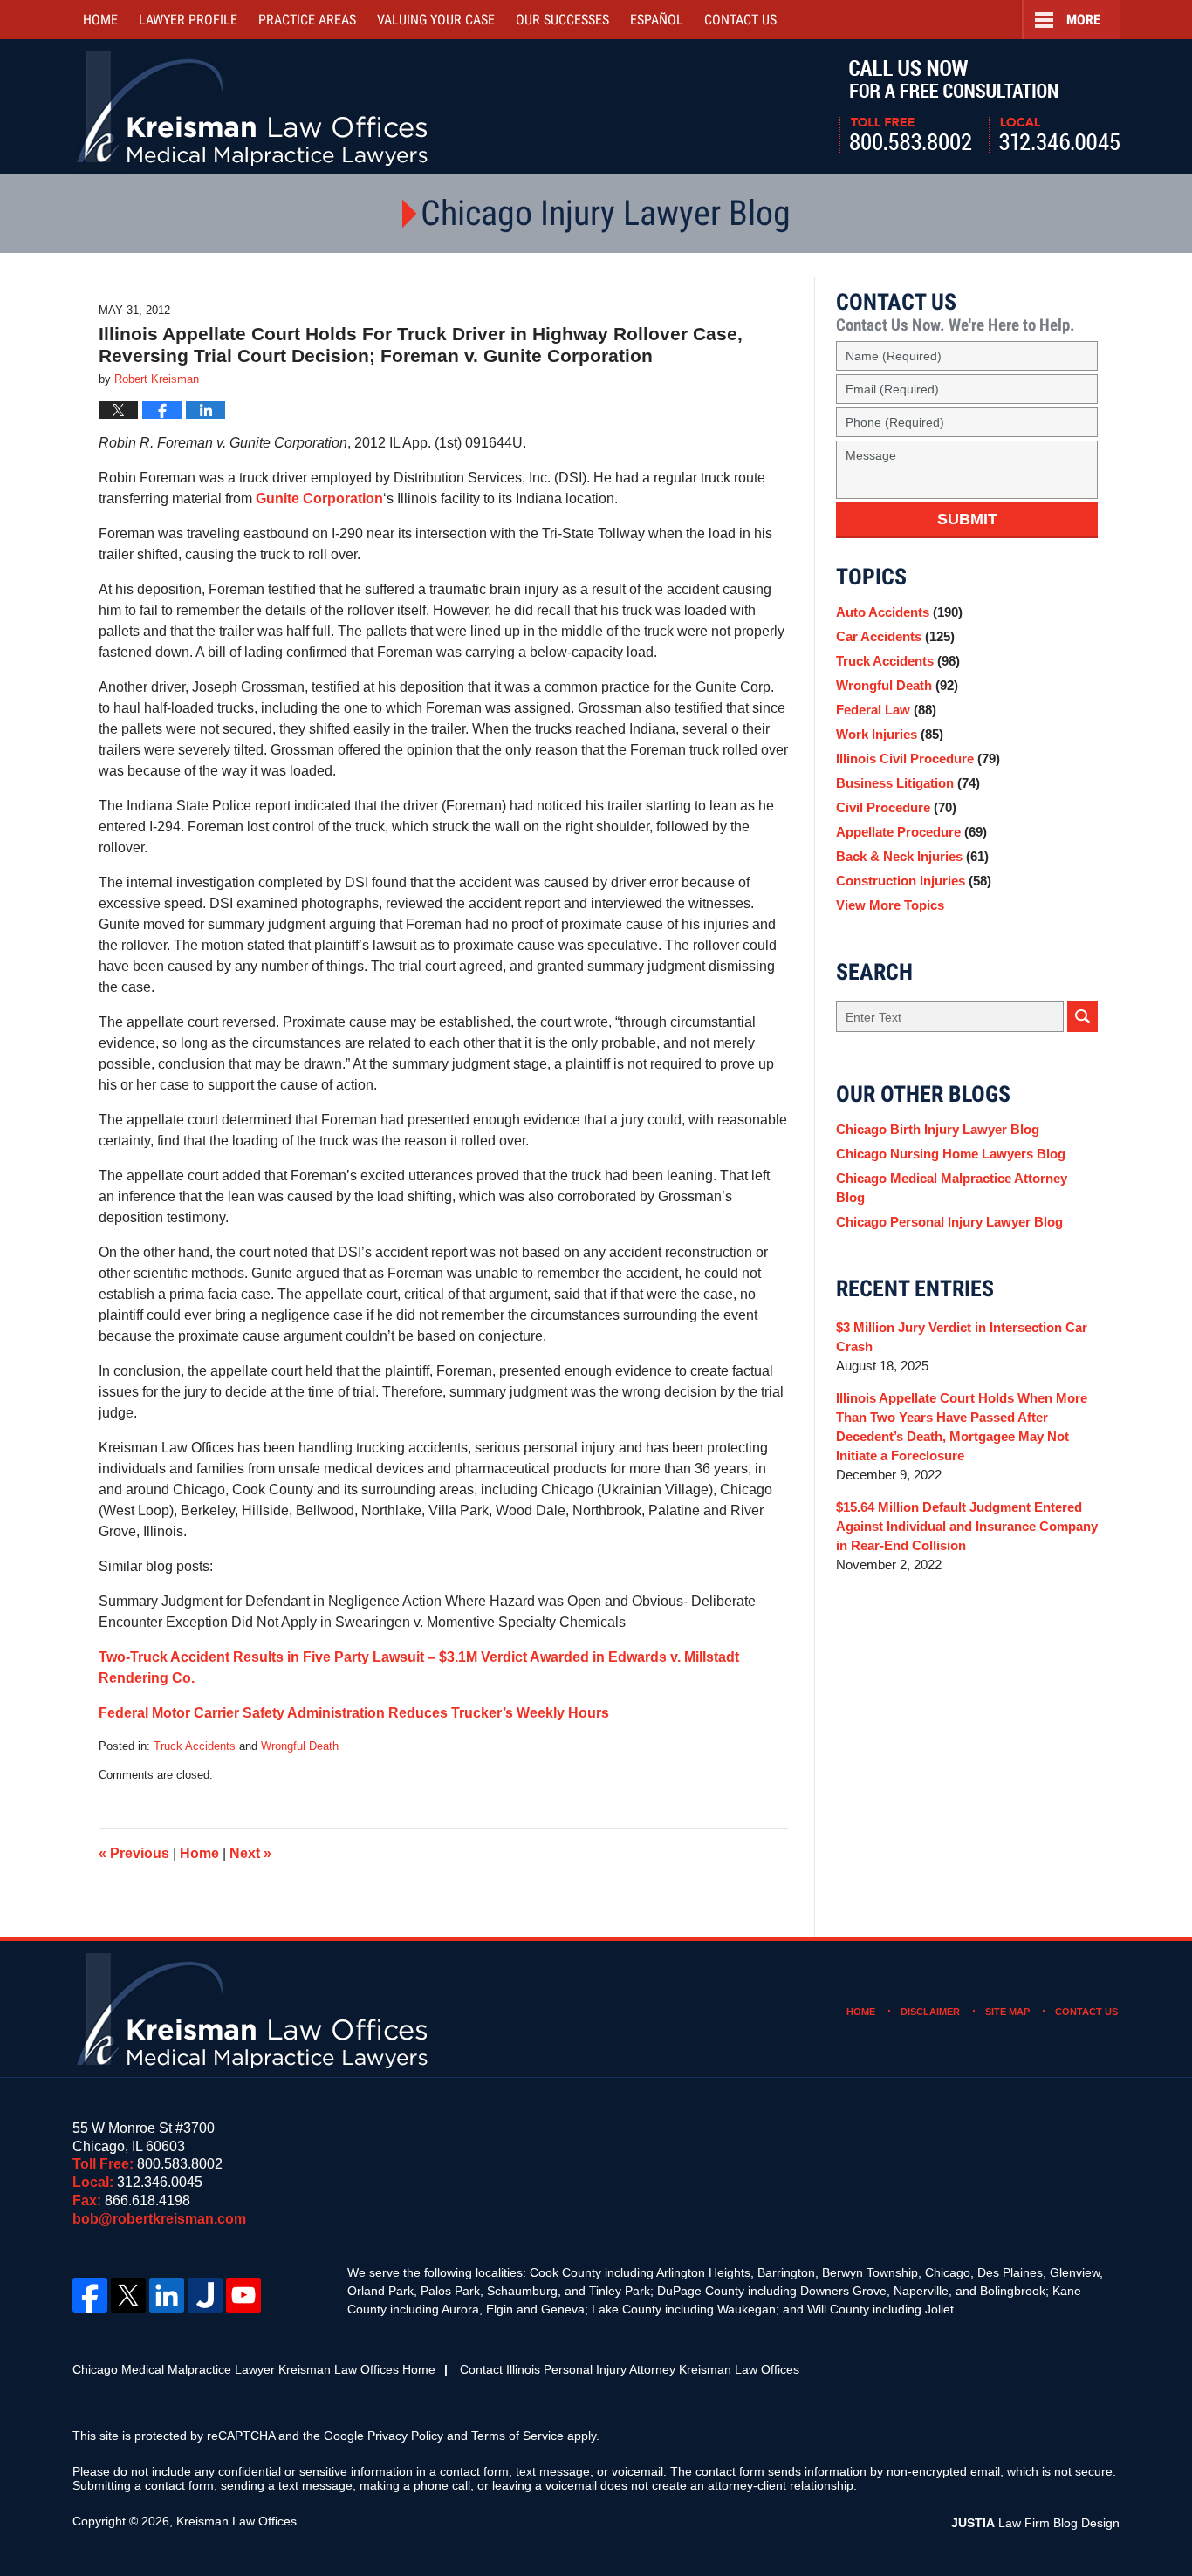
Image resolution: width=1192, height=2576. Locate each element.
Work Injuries (890, 734)
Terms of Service (517, 2436)
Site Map (1007, 2012)
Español (657, 20)
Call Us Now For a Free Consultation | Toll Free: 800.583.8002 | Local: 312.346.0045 (980, 107)
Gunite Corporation (319, 499)
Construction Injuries (914, 881)
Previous (134, 1853)
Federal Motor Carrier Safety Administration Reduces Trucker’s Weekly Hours (354, 1713)
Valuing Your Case (436, 20)
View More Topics (890, 905)
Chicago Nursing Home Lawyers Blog (951, 1154)
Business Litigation (908, 783)
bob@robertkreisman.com (159, 2219)
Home (100, 20)
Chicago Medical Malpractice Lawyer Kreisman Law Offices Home (254, 2369)
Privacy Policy (405, 2436)
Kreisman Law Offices (236, 2521)
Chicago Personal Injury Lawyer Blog (949, 1222)
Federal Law (886, 710)
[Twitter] (128, 2295)
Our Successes (562, 20)
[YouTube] (243, 2295)
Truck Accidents (195, 1746)
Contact (740, 20)
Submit (967, 519)
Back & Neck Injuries (912, 856)
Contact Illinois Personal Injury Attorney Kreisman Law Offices (630, 2369)
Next (250, 1853)
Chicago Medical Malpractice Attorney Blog (952, 1188)
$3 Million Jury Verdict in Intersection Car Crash (962, 1337)
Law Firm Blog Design (1035, 2523)
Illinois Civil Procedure (918, 758)
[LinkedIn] (167, 2295)
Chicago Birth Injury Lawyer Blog (938, 1129)
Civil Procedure (896, 807)
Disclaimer (930, 2012)
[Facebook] (90, 2295)
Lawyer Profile (188, 20)
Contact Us (1086, 2012)
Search (1082, 1017)
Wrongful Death (300, 1746)
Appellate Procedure (911, 832)
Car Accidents (895, 636)
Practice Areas (307, 20)
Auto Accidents (899, 612)
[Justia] (205, 2295)
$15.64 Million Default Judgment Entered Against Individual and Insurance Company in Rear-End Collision (967, 1526)
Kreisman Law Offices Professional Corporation (253, 107)
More (1083, 20)
